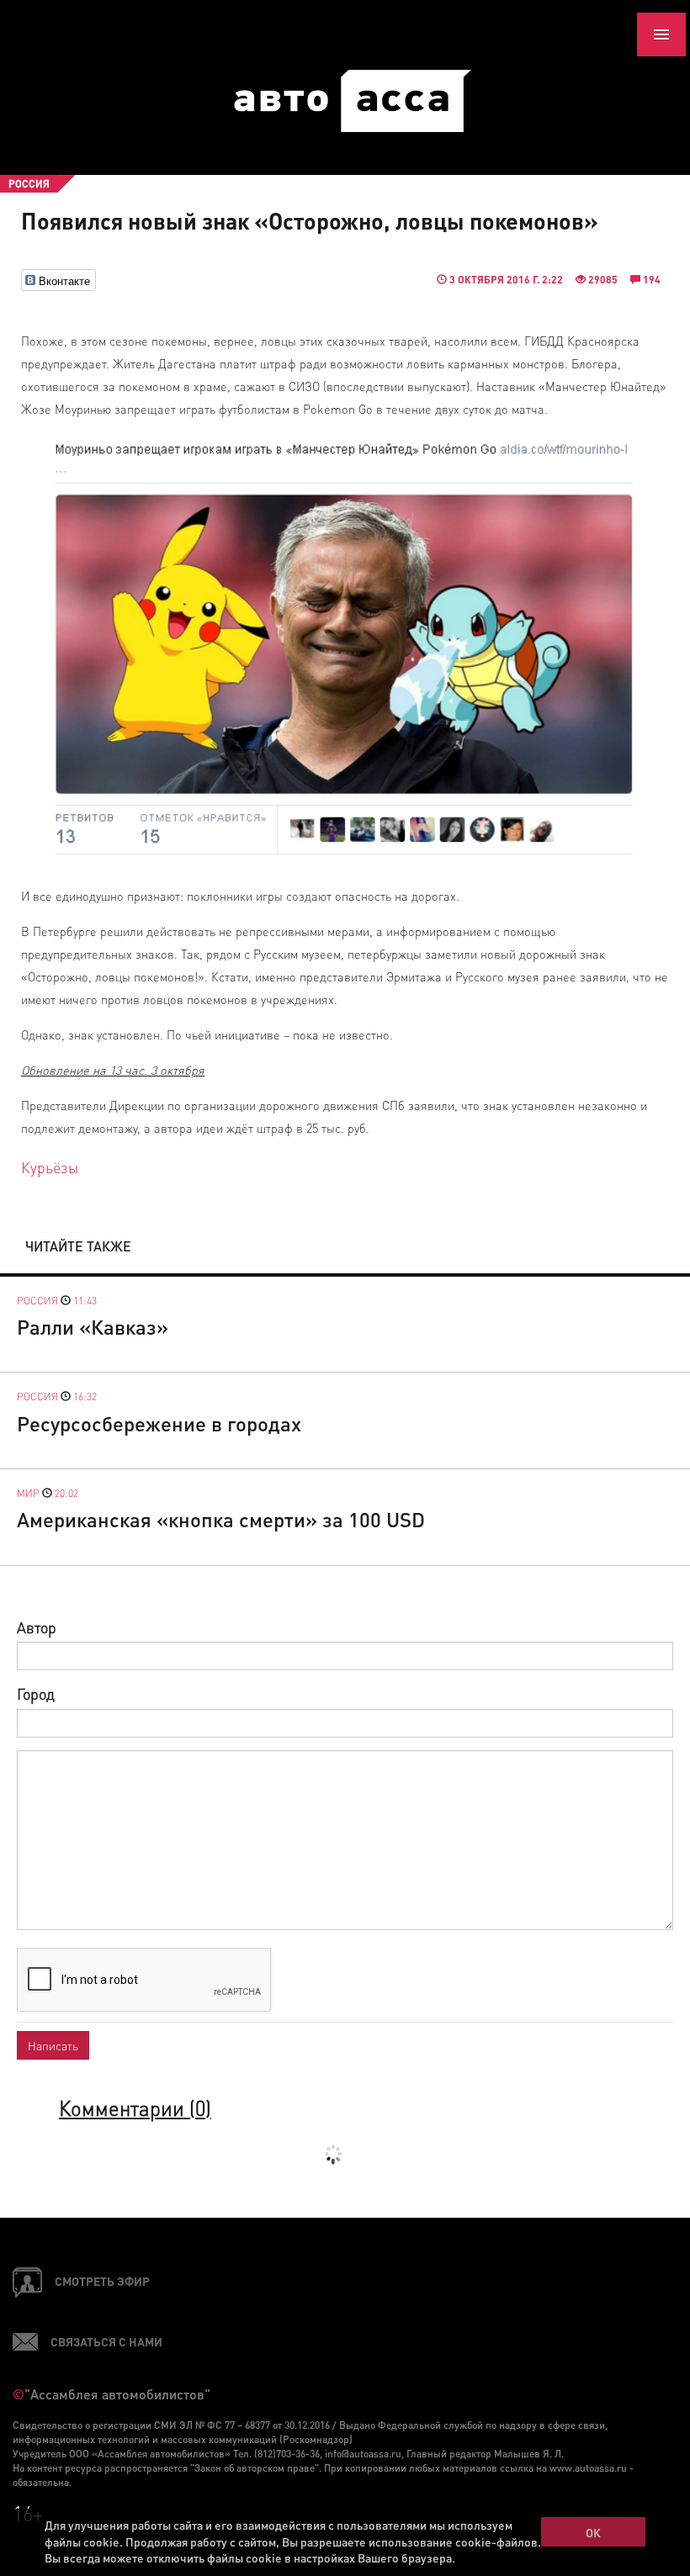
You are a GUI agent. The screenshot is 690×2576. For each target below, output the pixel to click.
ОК (593, 2532)
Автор (37, 1627)
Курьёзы (50, 1167)
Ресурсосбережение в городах (159, 1423)
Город (36, 1693)
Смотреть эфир (102, 2281)
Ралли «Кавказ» (93, 1327)
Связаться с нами (106, 2341)
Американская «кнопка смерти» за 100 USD (221, 1519)
